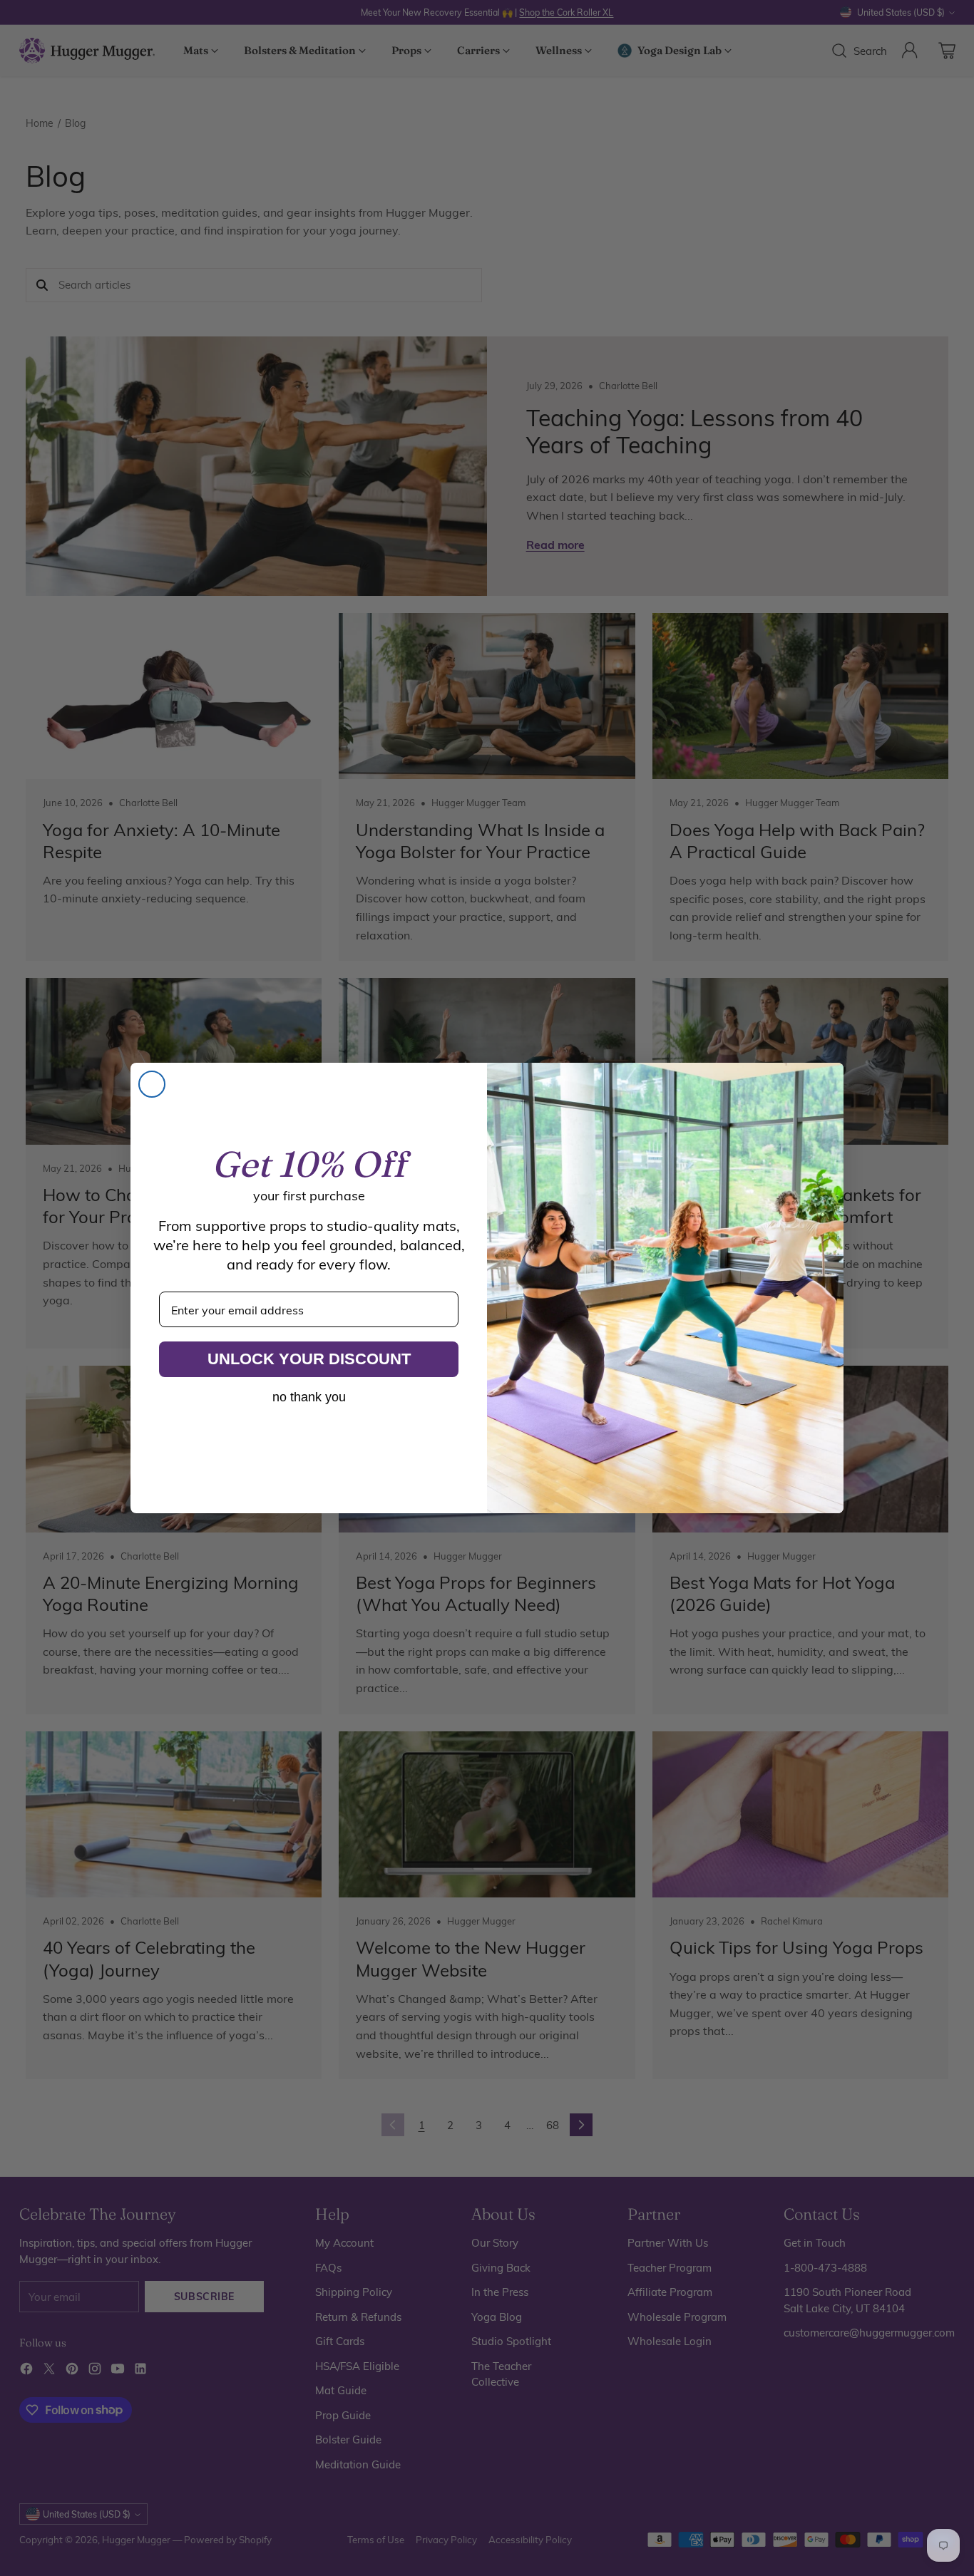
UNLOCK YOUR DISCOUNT (309, 1359)
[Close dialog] (152, 1084)
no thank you (309, 1397)
